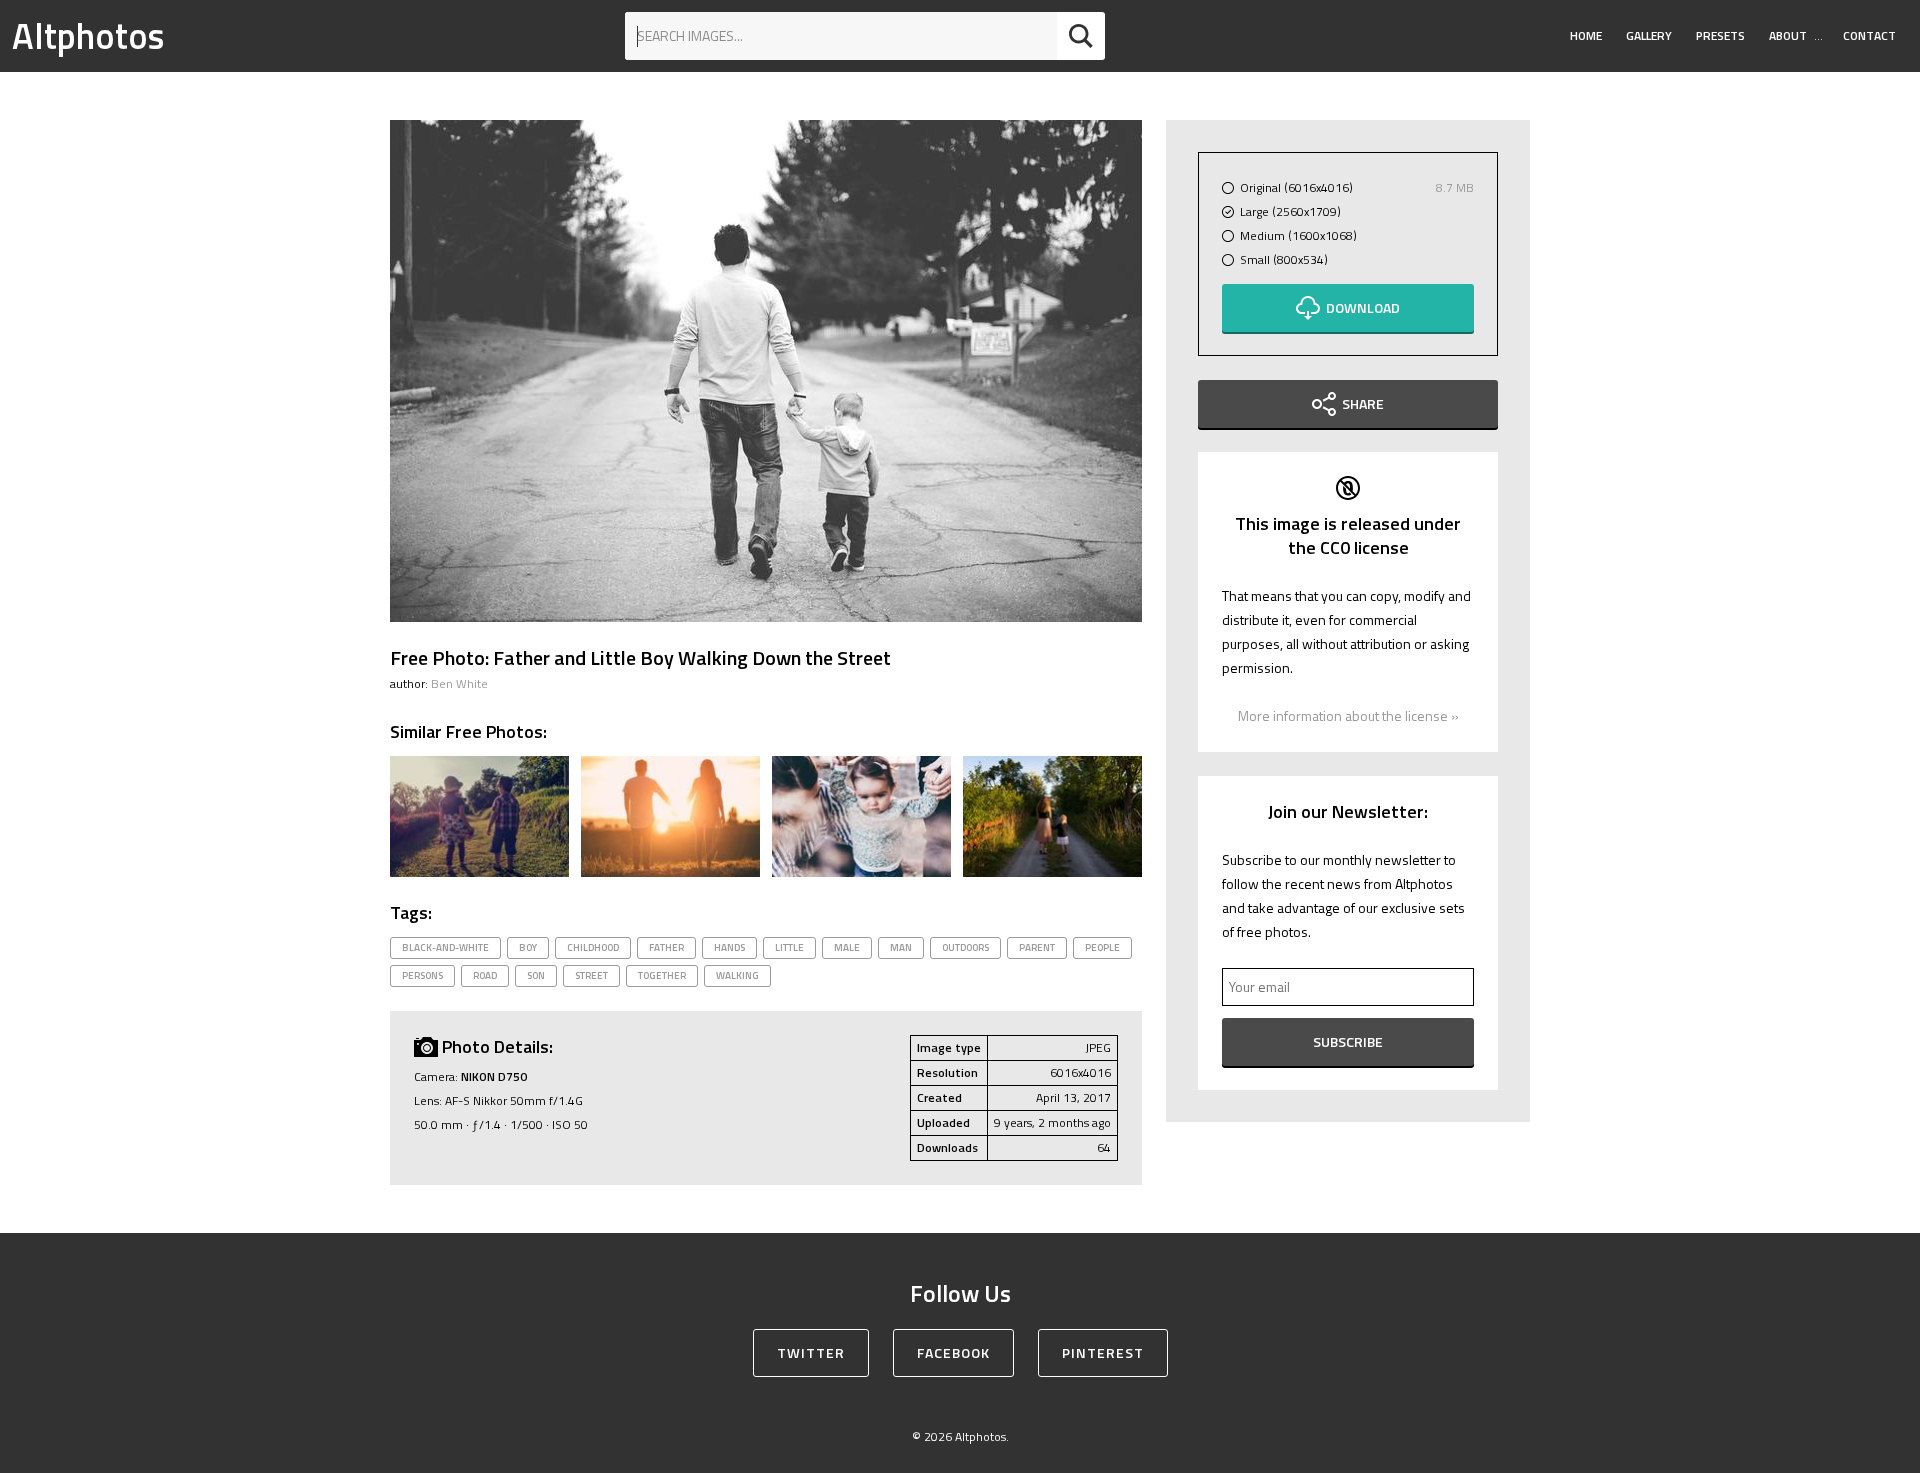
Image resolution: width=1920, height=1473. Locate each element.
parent (1037, 947)
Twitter (811, 1352)
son (536, 975)
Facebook (953, 1352)
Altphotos (88, 35)
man (901, 947)
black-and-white (445, 947)
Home (1586, 35)
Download (1363, 307)
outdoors (965, 947)
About (1788, 35)
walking (737, 975)
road (485, 975)
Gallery (1649, 35)
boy (528, 947)
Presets (1720, 35)
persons (422, 975)
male (847, 947)
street (591, 975)
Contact (1869, 35)
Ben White (459, 683)
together (662, 975)
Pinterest (1103, 1352)
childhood (593, 947)
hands (729, 947)
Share (1363, 403)
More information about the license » (1348, 715)
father (666, 947)
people (1102, 947)
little (789, 947)
